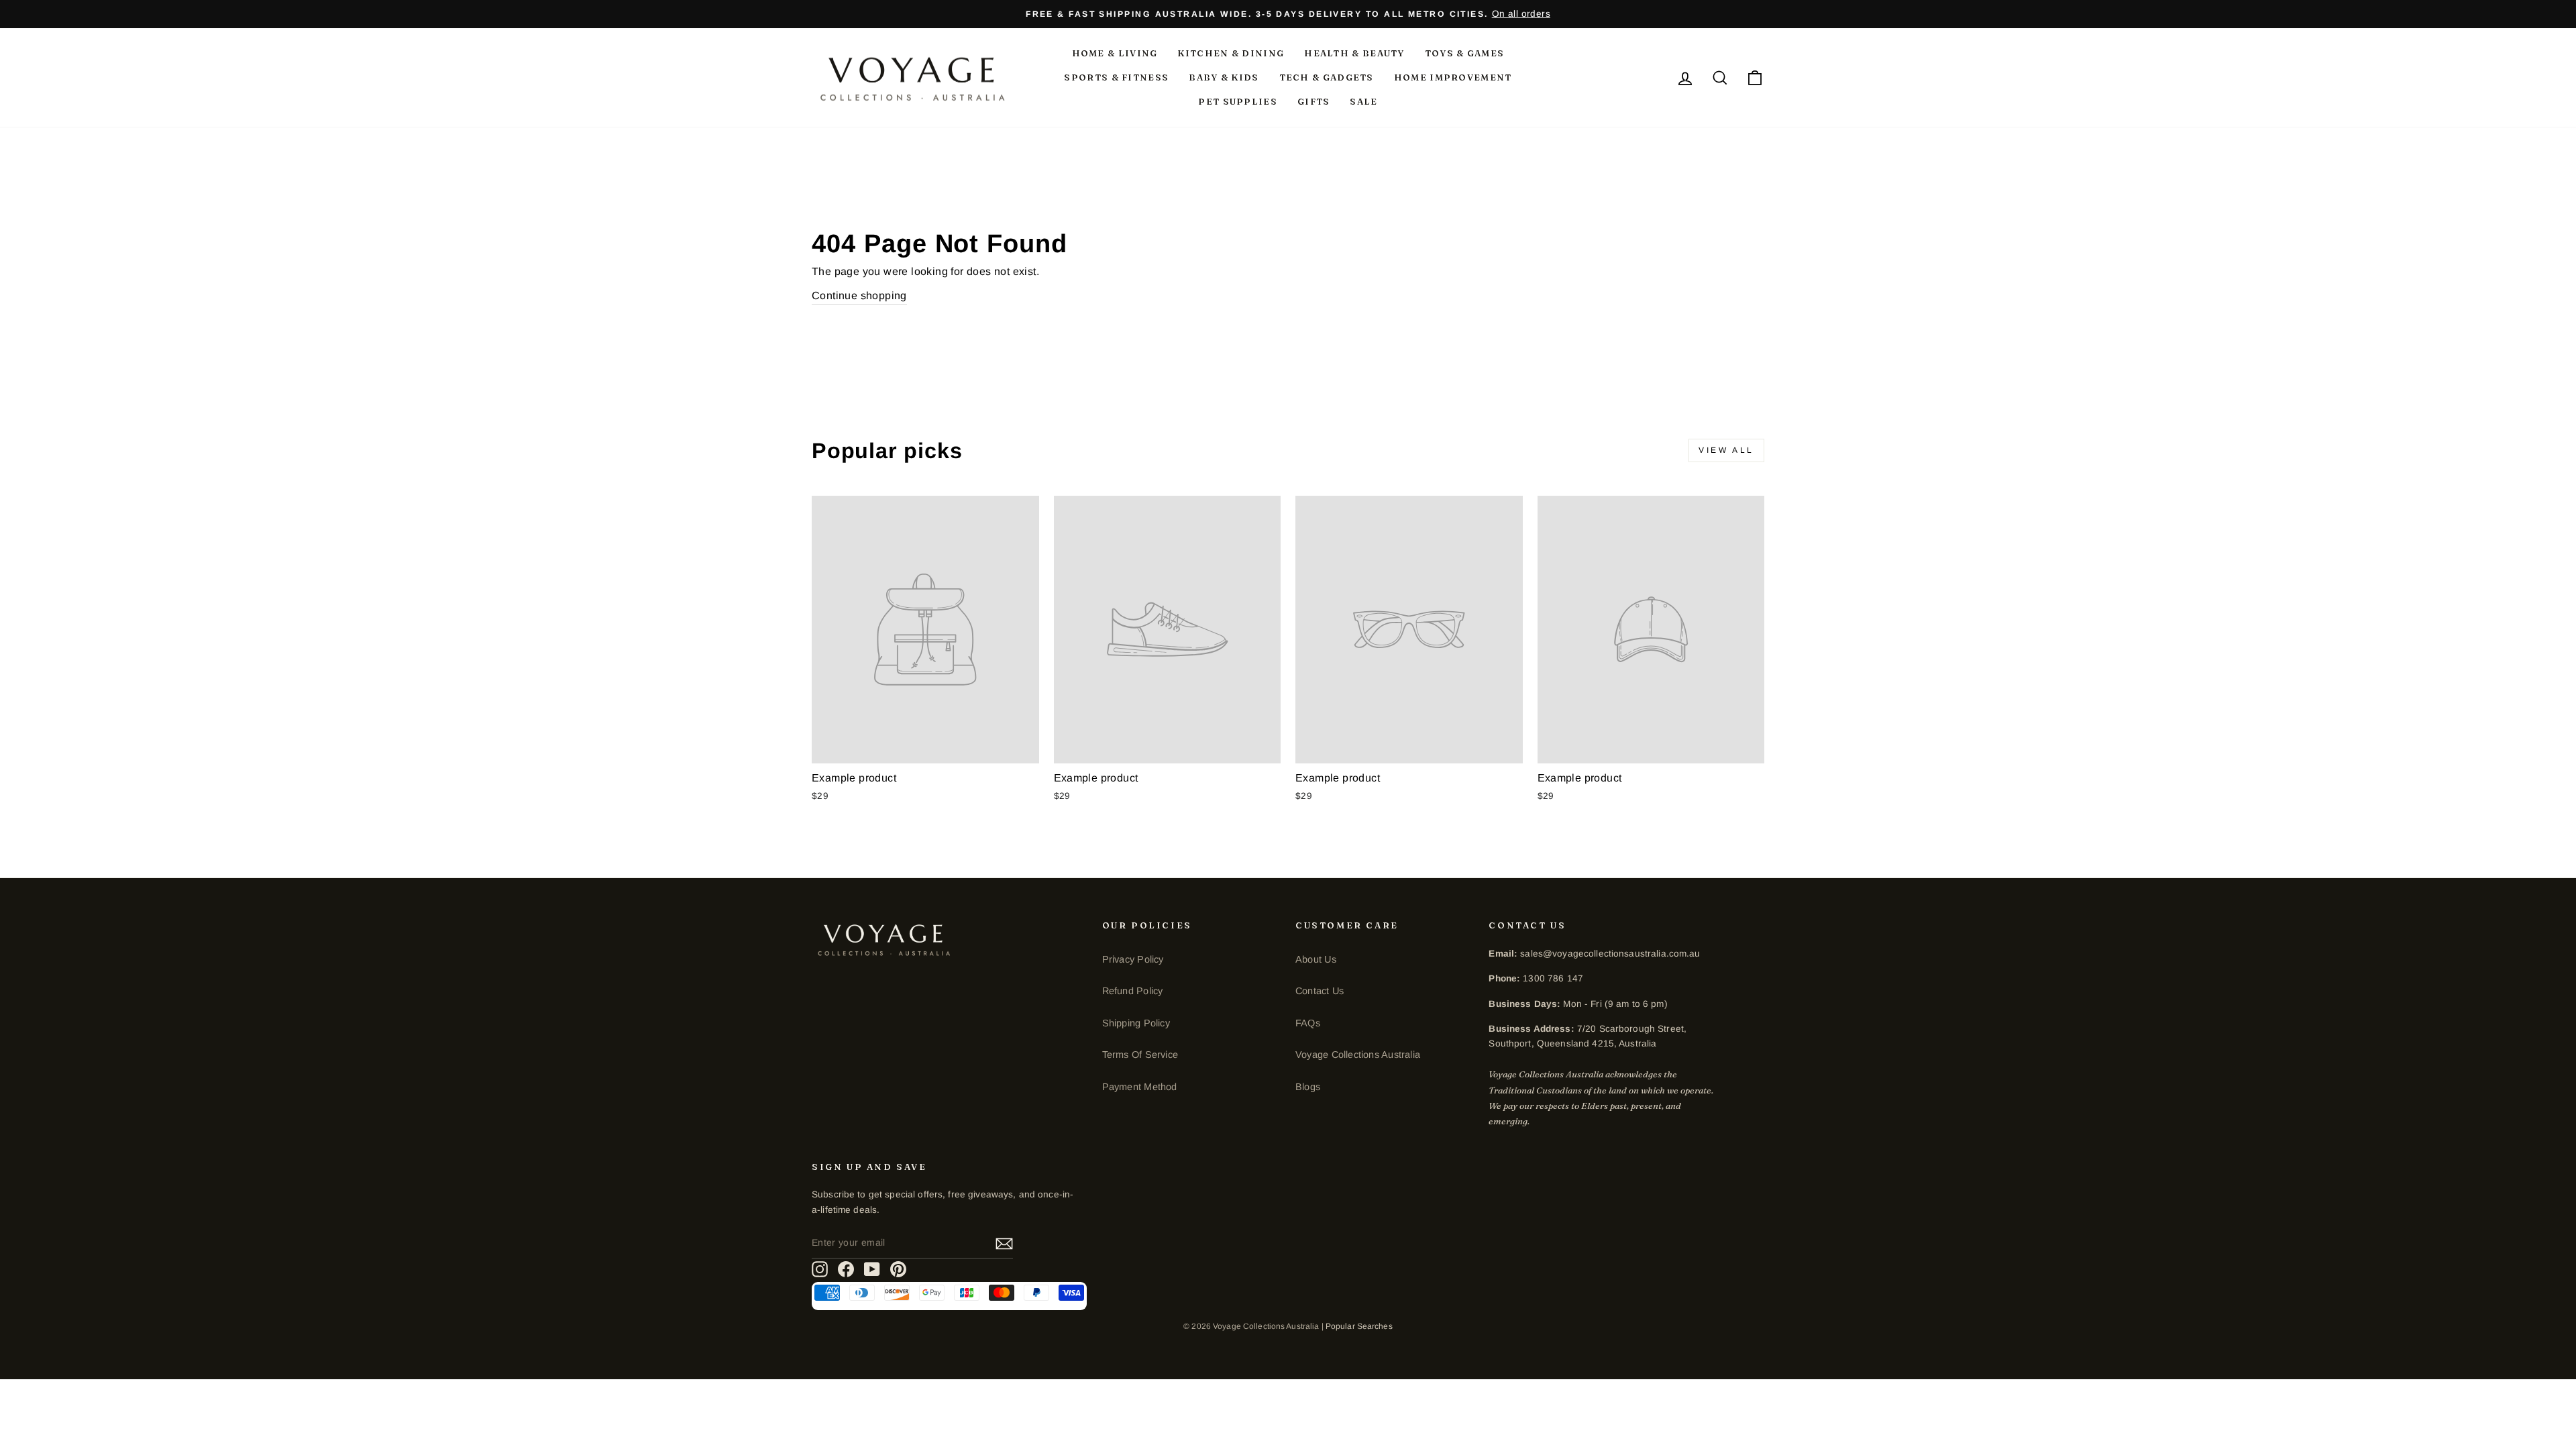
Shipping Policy (1136, 1023)
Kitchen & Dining (1231, 53)
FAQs (1308, 1023)
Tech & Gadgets (1327, 77)
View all (1726, 450)
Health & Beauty (1354, 53)
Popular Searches (1359, 1326)
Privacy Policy (1133, 959)
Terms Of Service (1140, 1055)
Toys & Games (1465, 53)
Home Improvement (1453, 77)
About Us (1316, 959)
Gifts (1314, 101)
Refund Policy (1133, 991)
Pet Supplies (1238, 101)
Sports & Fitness (1116, 77)
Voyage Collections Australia (1358, 1055)
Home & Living (1115, 53)
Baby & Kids (1224, 77)
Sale (1363, 101)
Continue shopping (859, 296)
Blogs (1308, 1087)
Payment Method (1140, 1087)
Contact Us (1320, 991)
